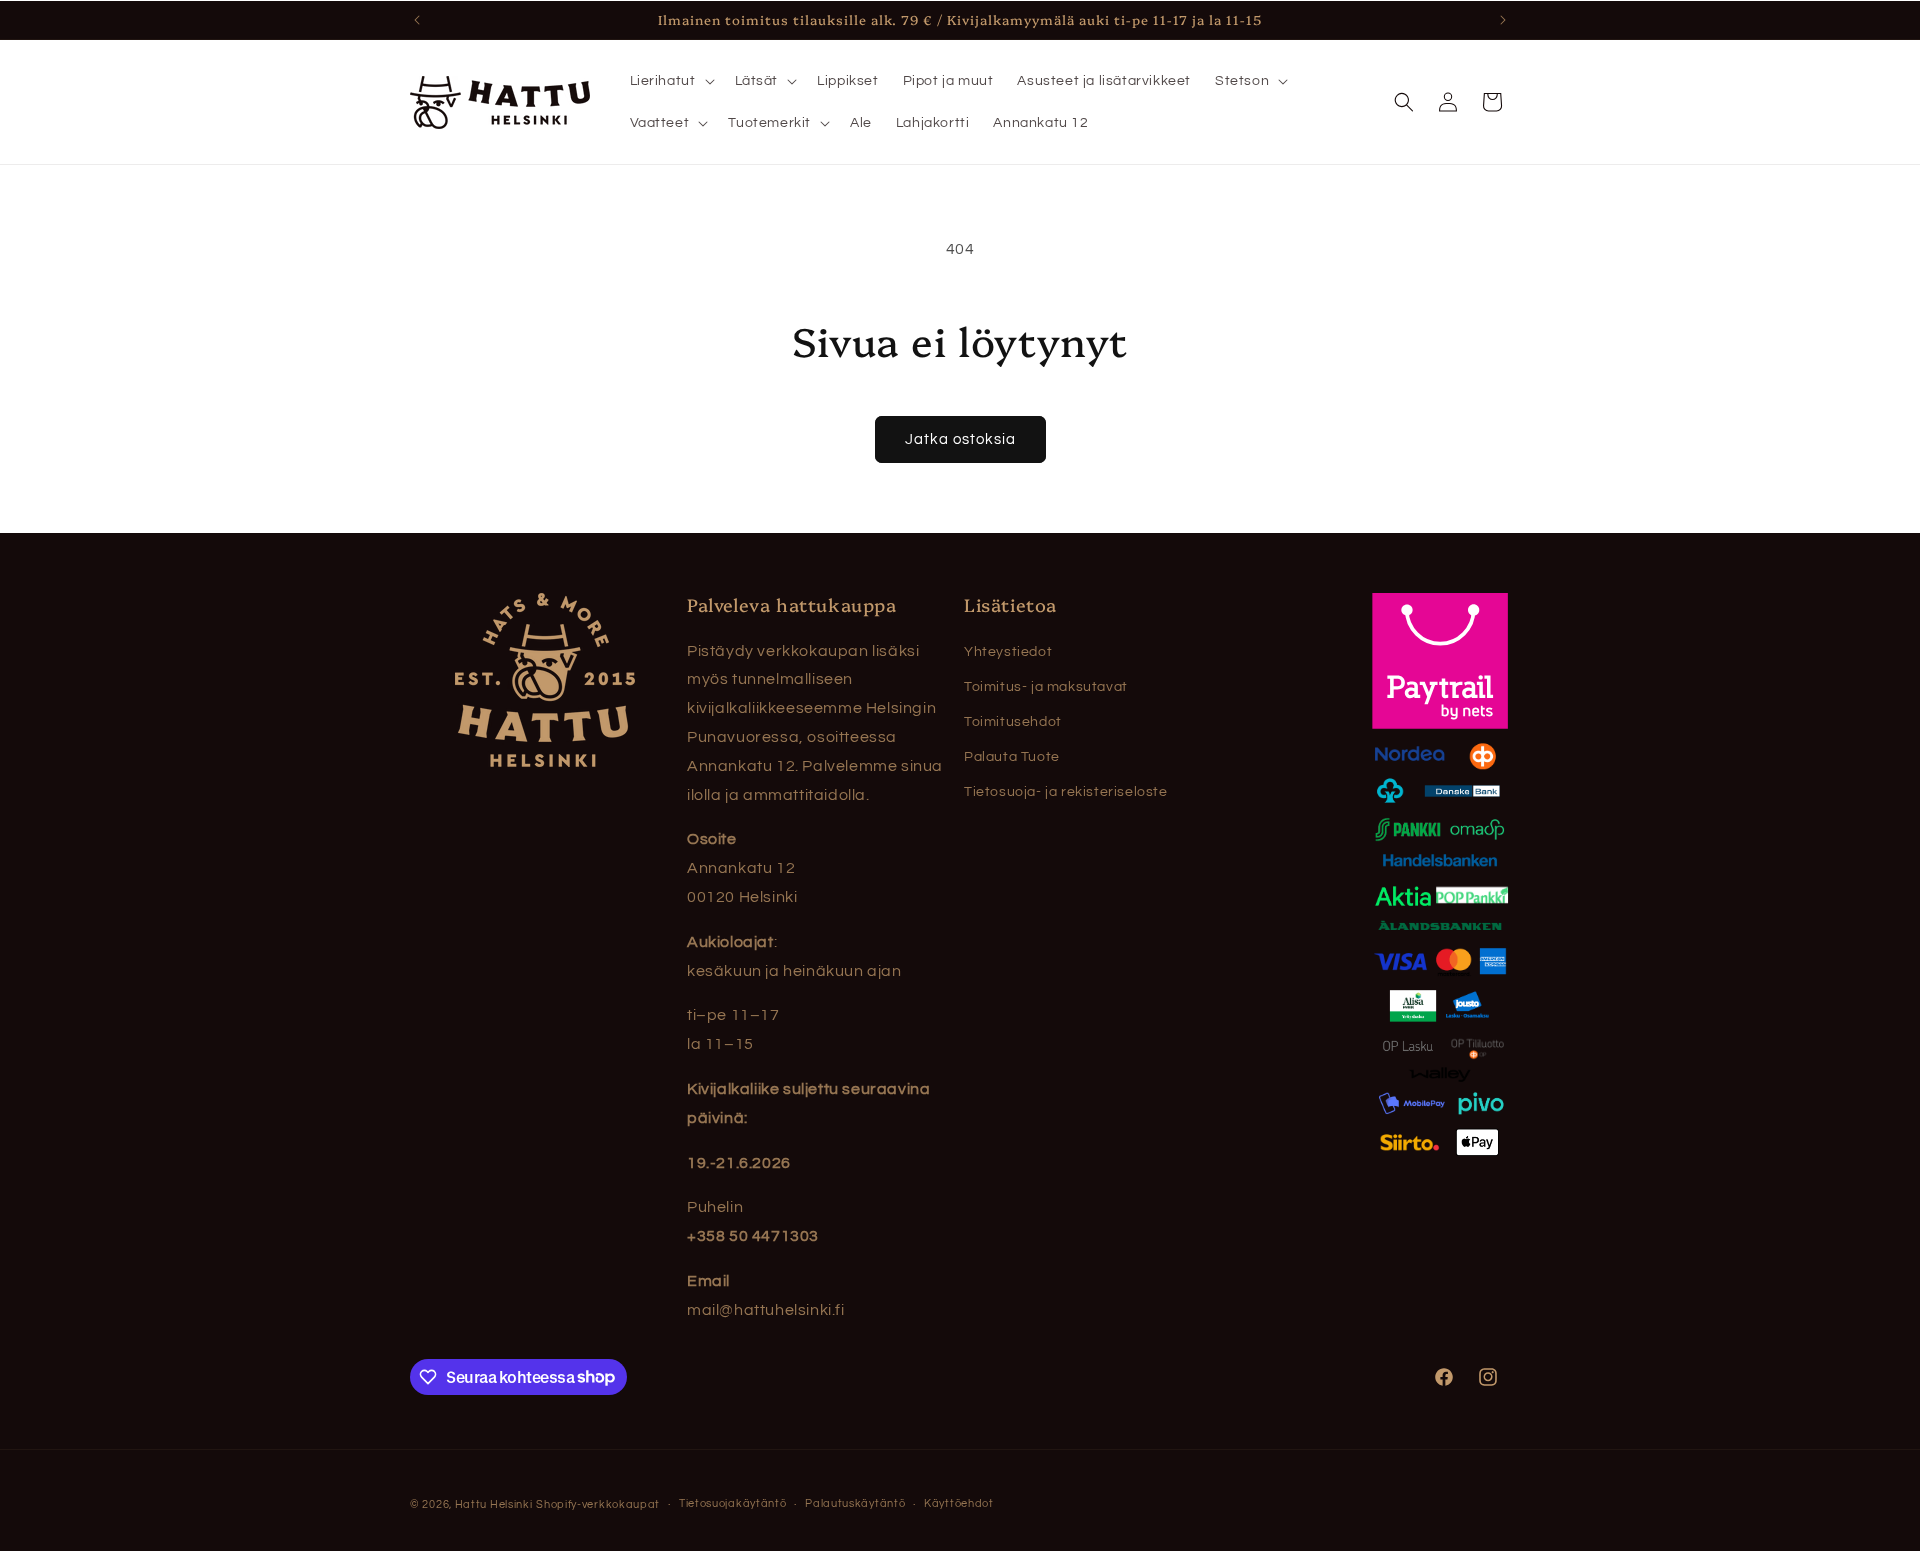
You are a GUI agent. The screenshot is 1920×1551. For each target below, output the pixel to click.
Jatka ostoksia (960, 439)
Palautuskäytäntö (855, 1503)
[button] (670, 81)
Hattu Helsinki (494, 1504)
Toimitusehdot (1013, 722)
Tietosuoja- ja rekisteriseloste (1066, 792)
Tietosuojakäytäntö (733, 1503)
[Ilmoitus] (1503, 20)
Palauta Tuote (1012, 757)
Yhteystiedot (1008, 652)
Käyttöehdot (959, 1503)
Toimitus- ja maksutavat (1046, 687)
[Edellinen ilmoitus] (417, 20)
